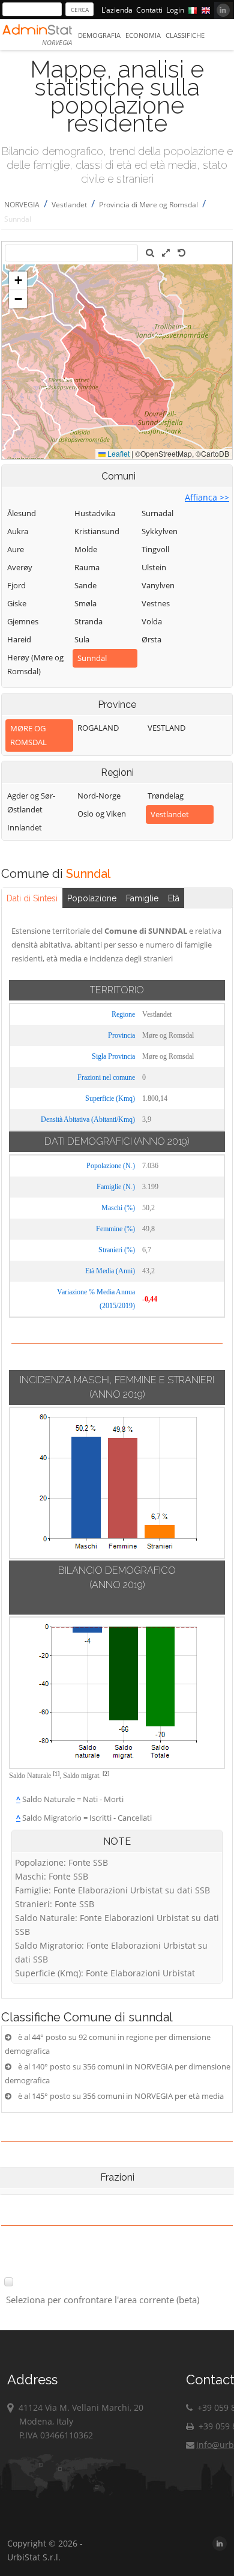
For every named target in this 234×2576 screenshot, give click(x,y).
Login (175, 10)
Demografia (99, 35)
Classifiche (185, 35)
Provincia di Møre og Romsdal (148, 205)
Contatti (149, 10)
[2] (106, 1774)
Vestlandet (69, 205)
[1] (56, 1774)
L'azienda (117, 10)
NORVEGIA (22, 205)
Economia (143, 35)
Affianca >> (207, 497)
